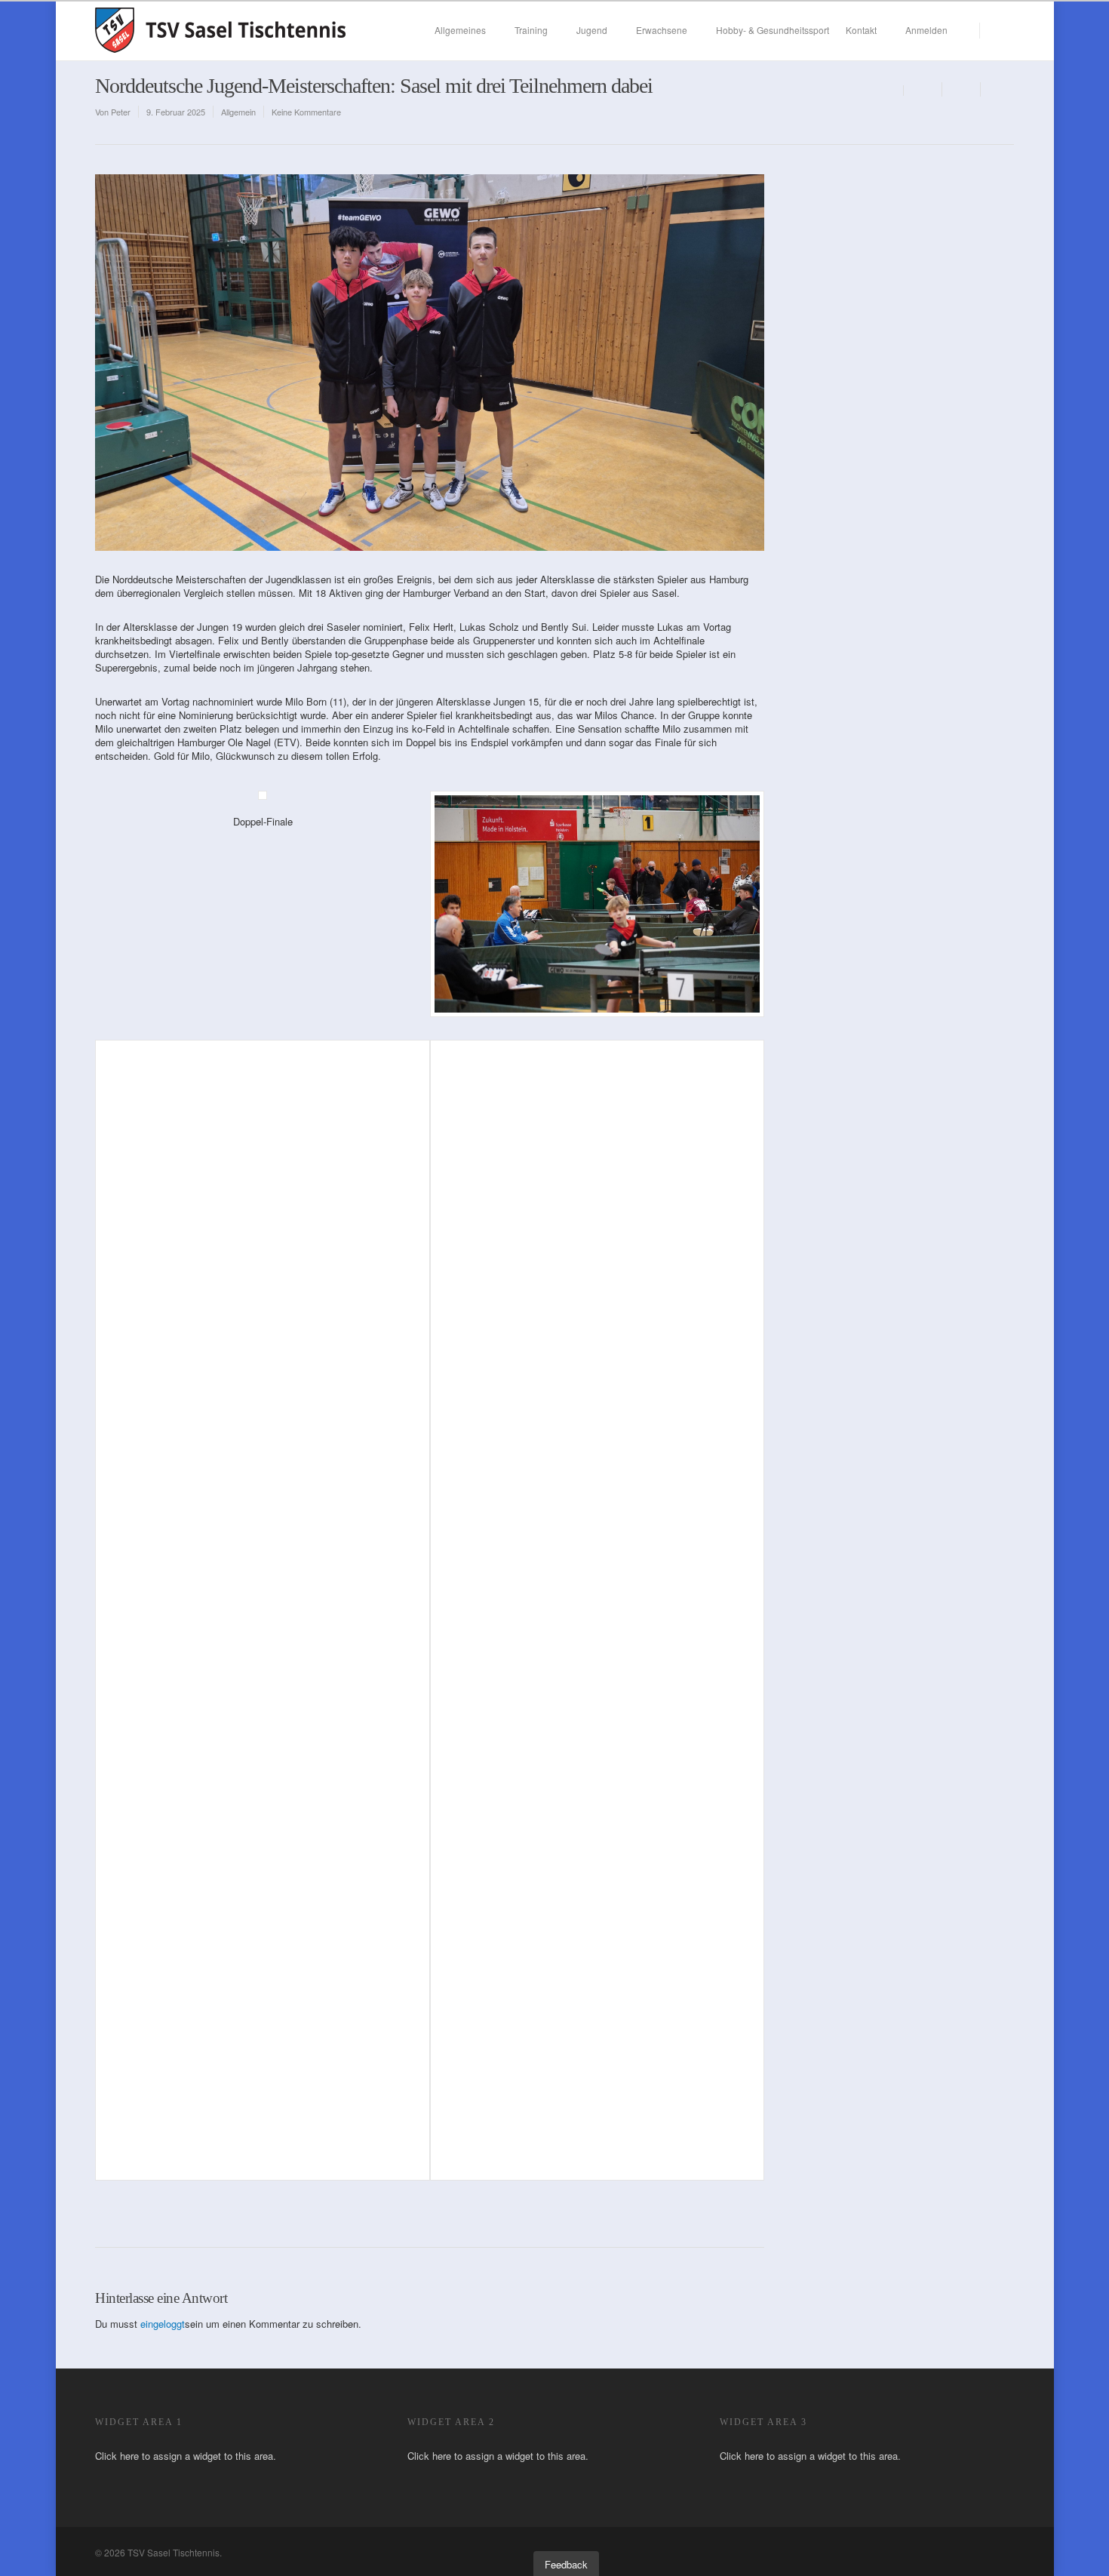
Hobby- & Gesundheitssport (773, 30)
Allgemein (238, 112)
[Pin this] (997, 89)
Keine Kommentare (306, 112)
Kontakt (861, 30)
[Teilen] (923, 89)
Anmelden (926, 30)
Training (531, 30)
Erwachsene (662, 30)
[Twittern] (962, 89)
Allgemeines (460, 30)
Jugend (592, 30)
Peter (121, 112)
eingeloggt (163, 2324)
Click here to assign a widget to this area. (186, 2456)
